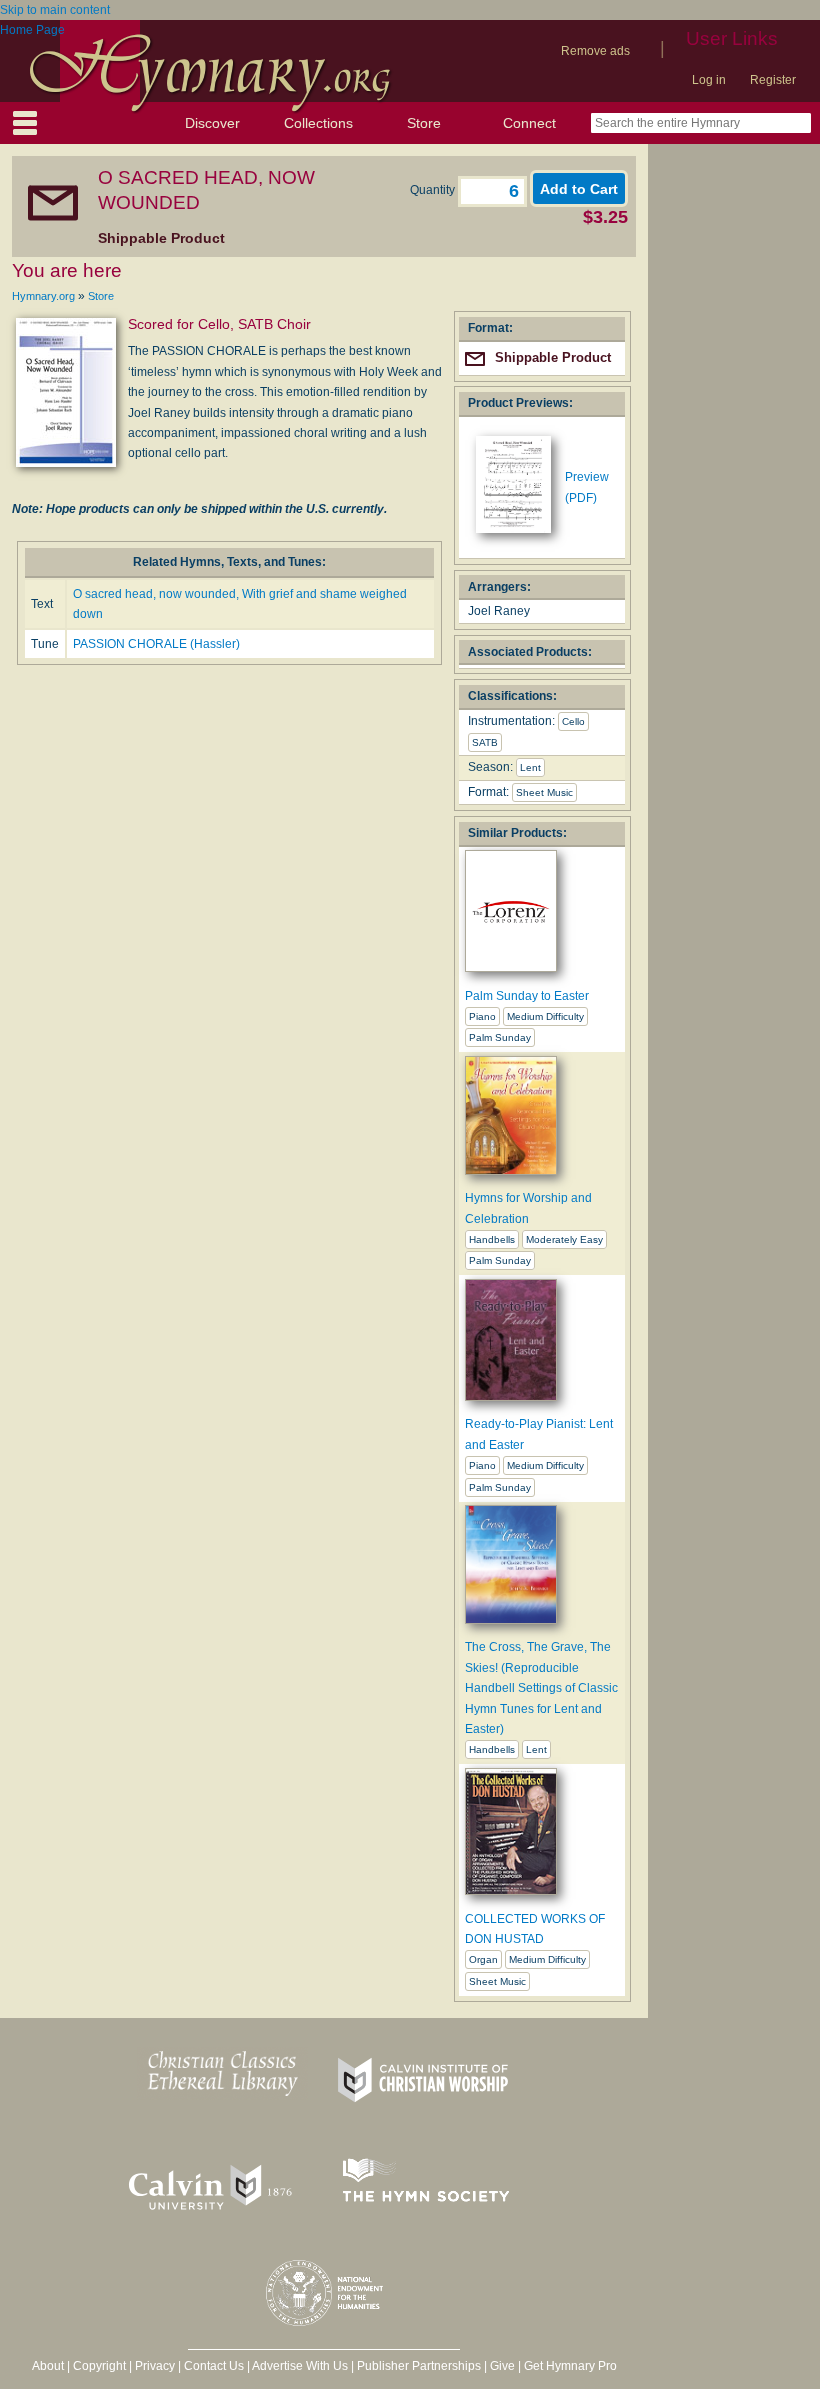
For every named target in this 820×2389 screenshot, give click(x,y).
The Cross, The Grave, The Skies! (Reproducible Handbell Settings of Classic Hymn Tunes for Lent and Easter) (541, 1688)
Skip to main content (55, 10)
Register (773, 80)
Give (502, 2366)
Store (424, 123)
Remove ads (595, 51)
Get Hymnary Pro (570, 2366)
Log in (709, 80)
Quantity (434, 190)
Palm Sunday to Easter (527, 996)
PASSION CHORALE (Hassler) (156, 644)
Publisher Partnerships (419, 2366)
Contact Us (214, 2366)
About (48, 2366)
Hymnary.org (43, 296)
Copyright (99, 2366)
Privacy (155, 2366)
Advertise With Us (300, 2366)
